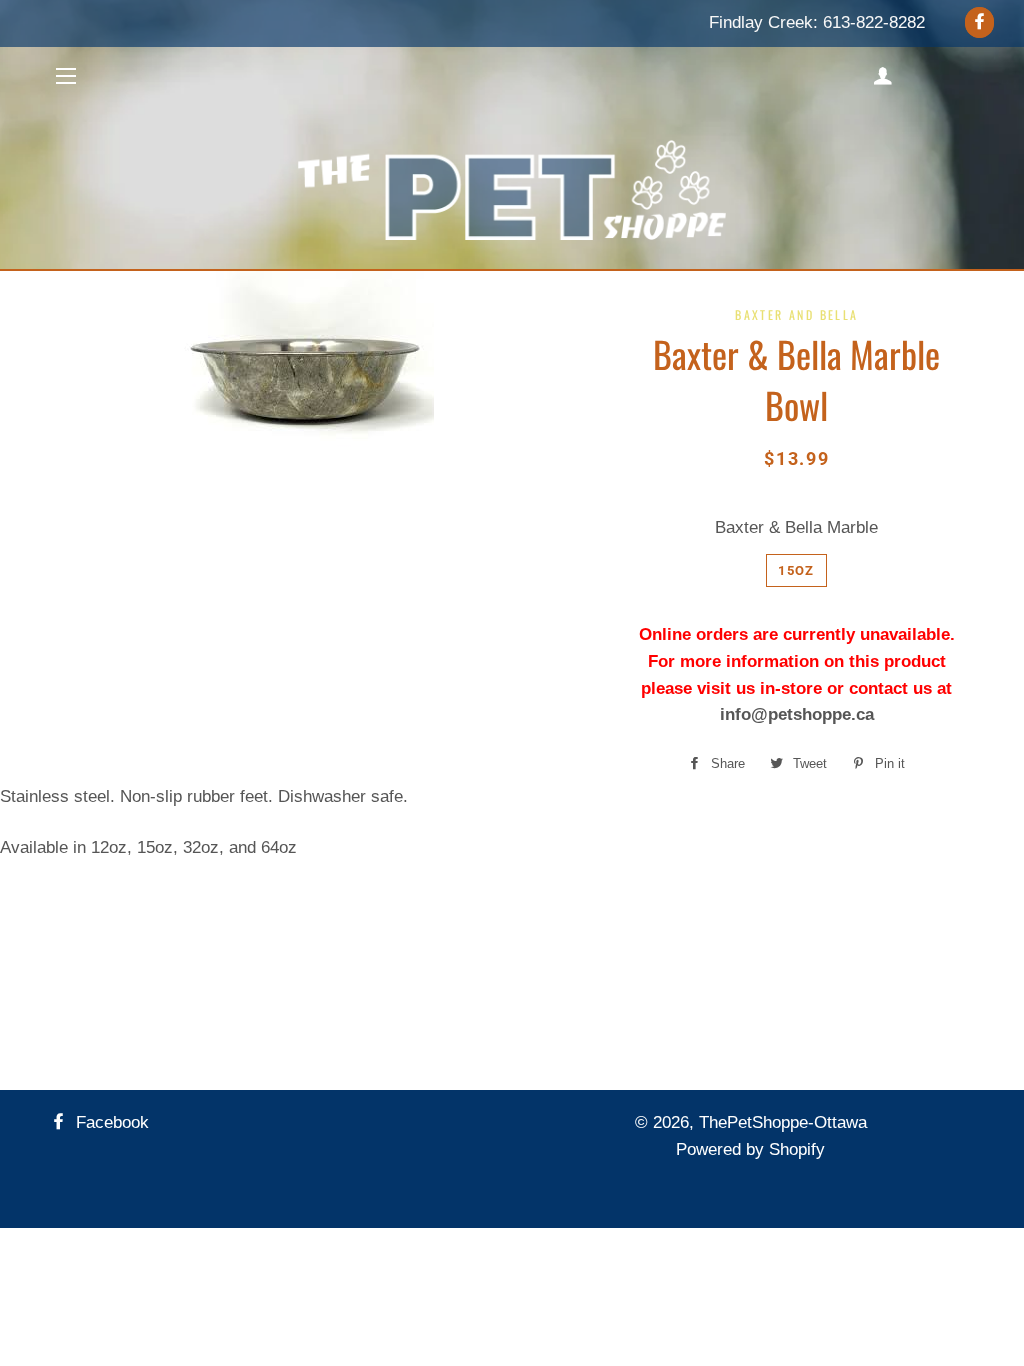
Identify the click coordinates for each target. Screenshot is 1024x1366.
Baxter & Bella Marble (796, 527)
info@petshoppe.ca (797, 714)
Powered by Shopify (750, 1149)
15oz (796, 570)
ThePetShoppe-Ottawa (783, 1122)
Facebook (110, 1122)
